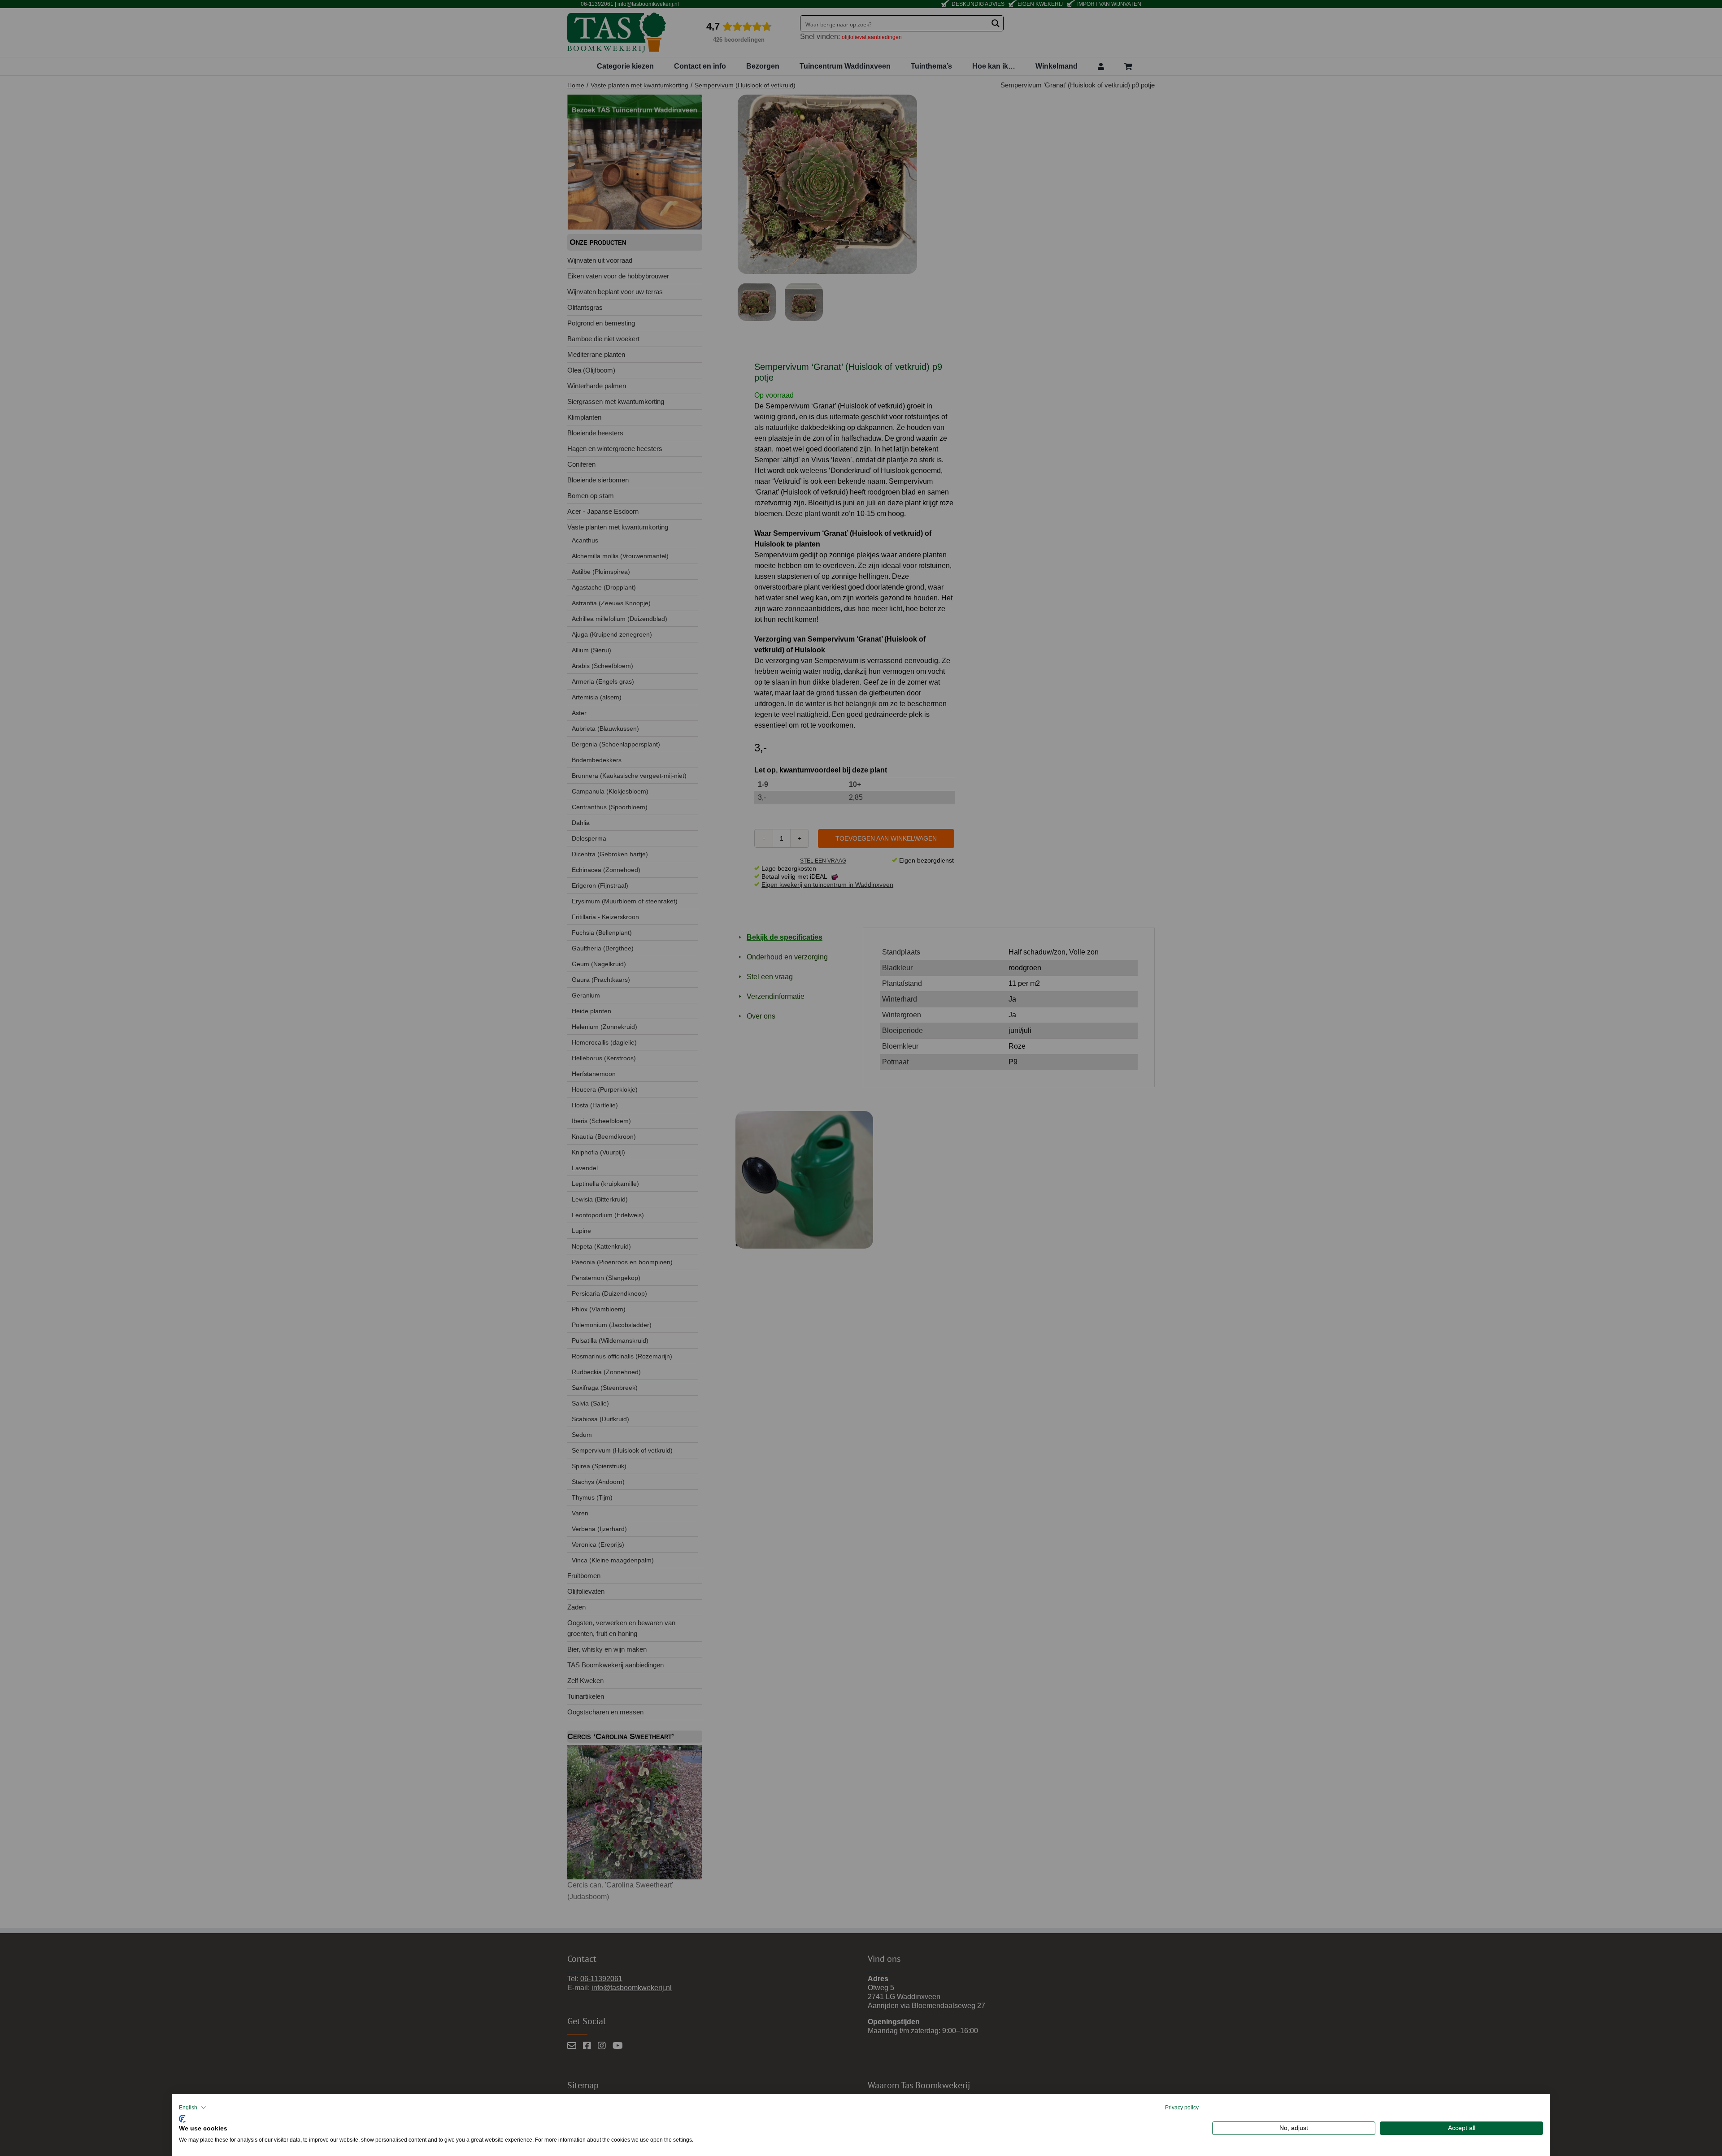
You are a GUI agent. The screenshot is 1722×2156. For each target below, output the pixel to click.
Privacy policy (1182, 2108)
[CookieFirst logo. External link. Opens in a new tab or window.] (182, 2118)
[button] (193, 2108)
